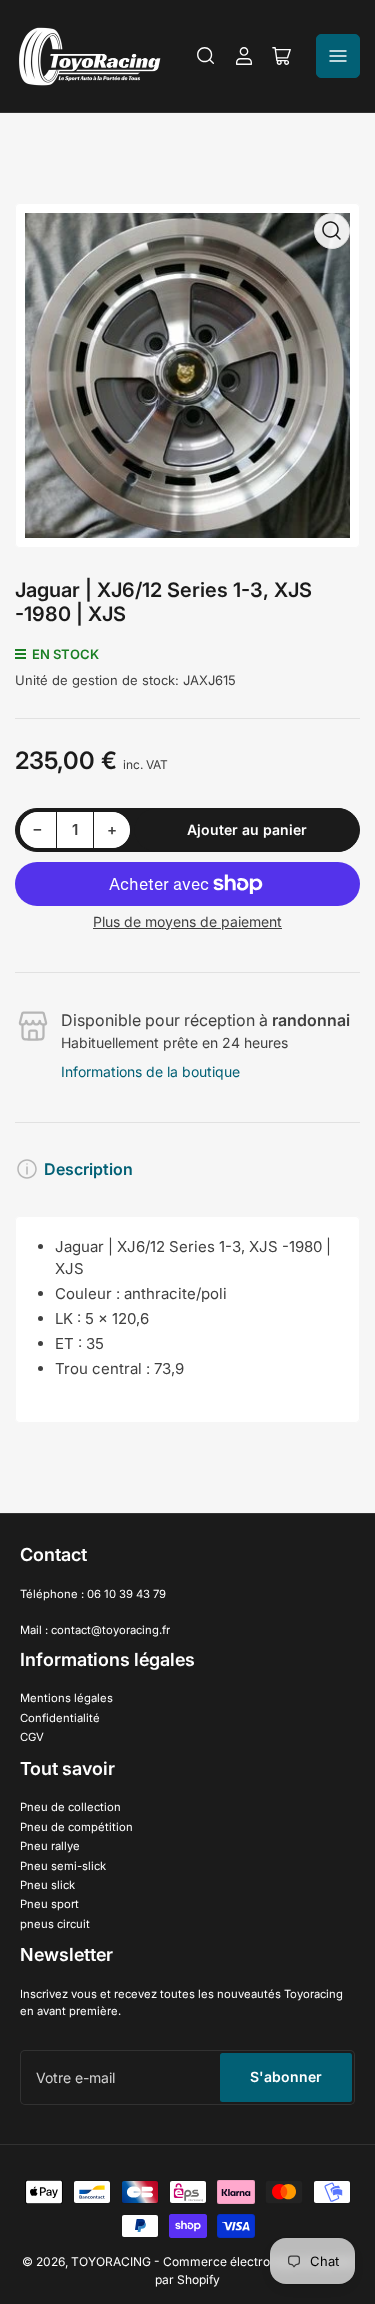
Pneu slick (47, 1885)
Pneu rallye (50, 1846)
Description (88, 1169)
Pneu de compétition (76, 1827)
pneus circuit (55, 1924)
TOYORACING (111, 2261)
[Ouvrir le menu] (338, 56)
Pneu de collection (70, 1807)
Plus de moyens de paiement (187, 921)
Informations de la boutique (150, 1071)
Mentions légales (66, 1698)
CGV (32, 1737)
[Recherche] (206, 56)
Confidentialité (60, 1718)
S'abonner (286, 2076)
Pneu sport (49, 1904)
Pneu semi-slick (63, 1866)
